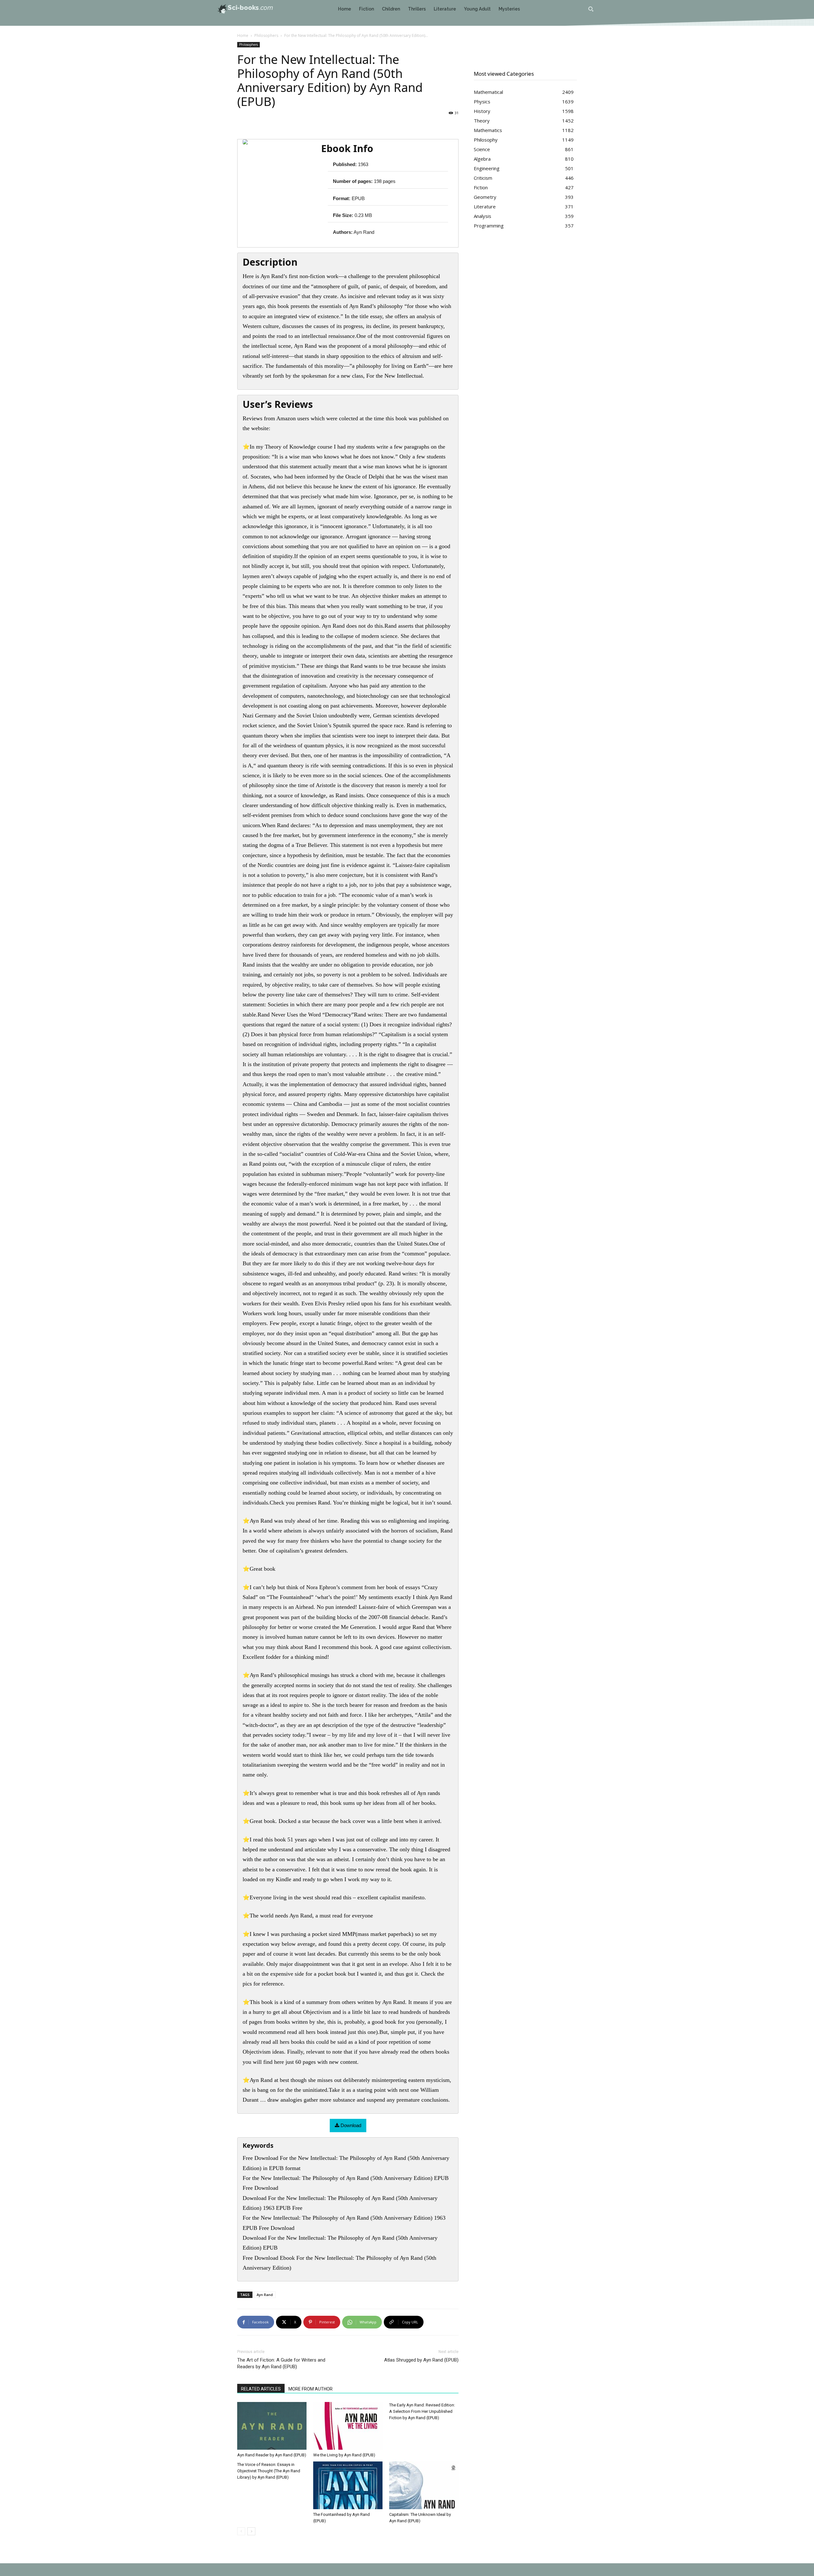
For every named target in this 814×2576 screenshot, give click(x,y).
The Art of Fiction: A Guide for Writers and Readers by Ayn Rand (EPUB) (281, 2363)
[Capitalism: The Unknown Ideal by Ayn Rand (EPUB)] (424, 2485)
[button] (591, 9)
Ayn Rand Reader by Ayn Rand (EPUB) (272, 2455)
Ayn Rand (265, 2295)
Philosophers (266, 35)
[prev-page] (241, 2531)
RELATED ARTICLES (261, 2389)
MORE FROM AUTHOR (310, 2389)
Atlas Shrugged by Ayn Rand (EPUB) (421, 2360)
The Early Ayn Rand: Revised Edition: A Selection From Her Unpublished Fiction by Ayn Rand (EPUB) (422, 2411)
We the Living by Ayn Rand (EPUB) (344, 2455)
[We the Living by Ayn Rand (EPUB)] (348, 2426)
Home (243, 35)
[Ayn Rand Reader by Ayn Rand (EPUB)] (272, 2426)
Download (350, 2125)
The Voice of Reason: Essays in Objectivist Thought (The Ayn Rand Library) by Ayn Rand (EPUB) (269, 2471)
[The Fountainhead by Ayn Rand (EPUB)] (348, 2485)
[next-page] (251, 2531)
